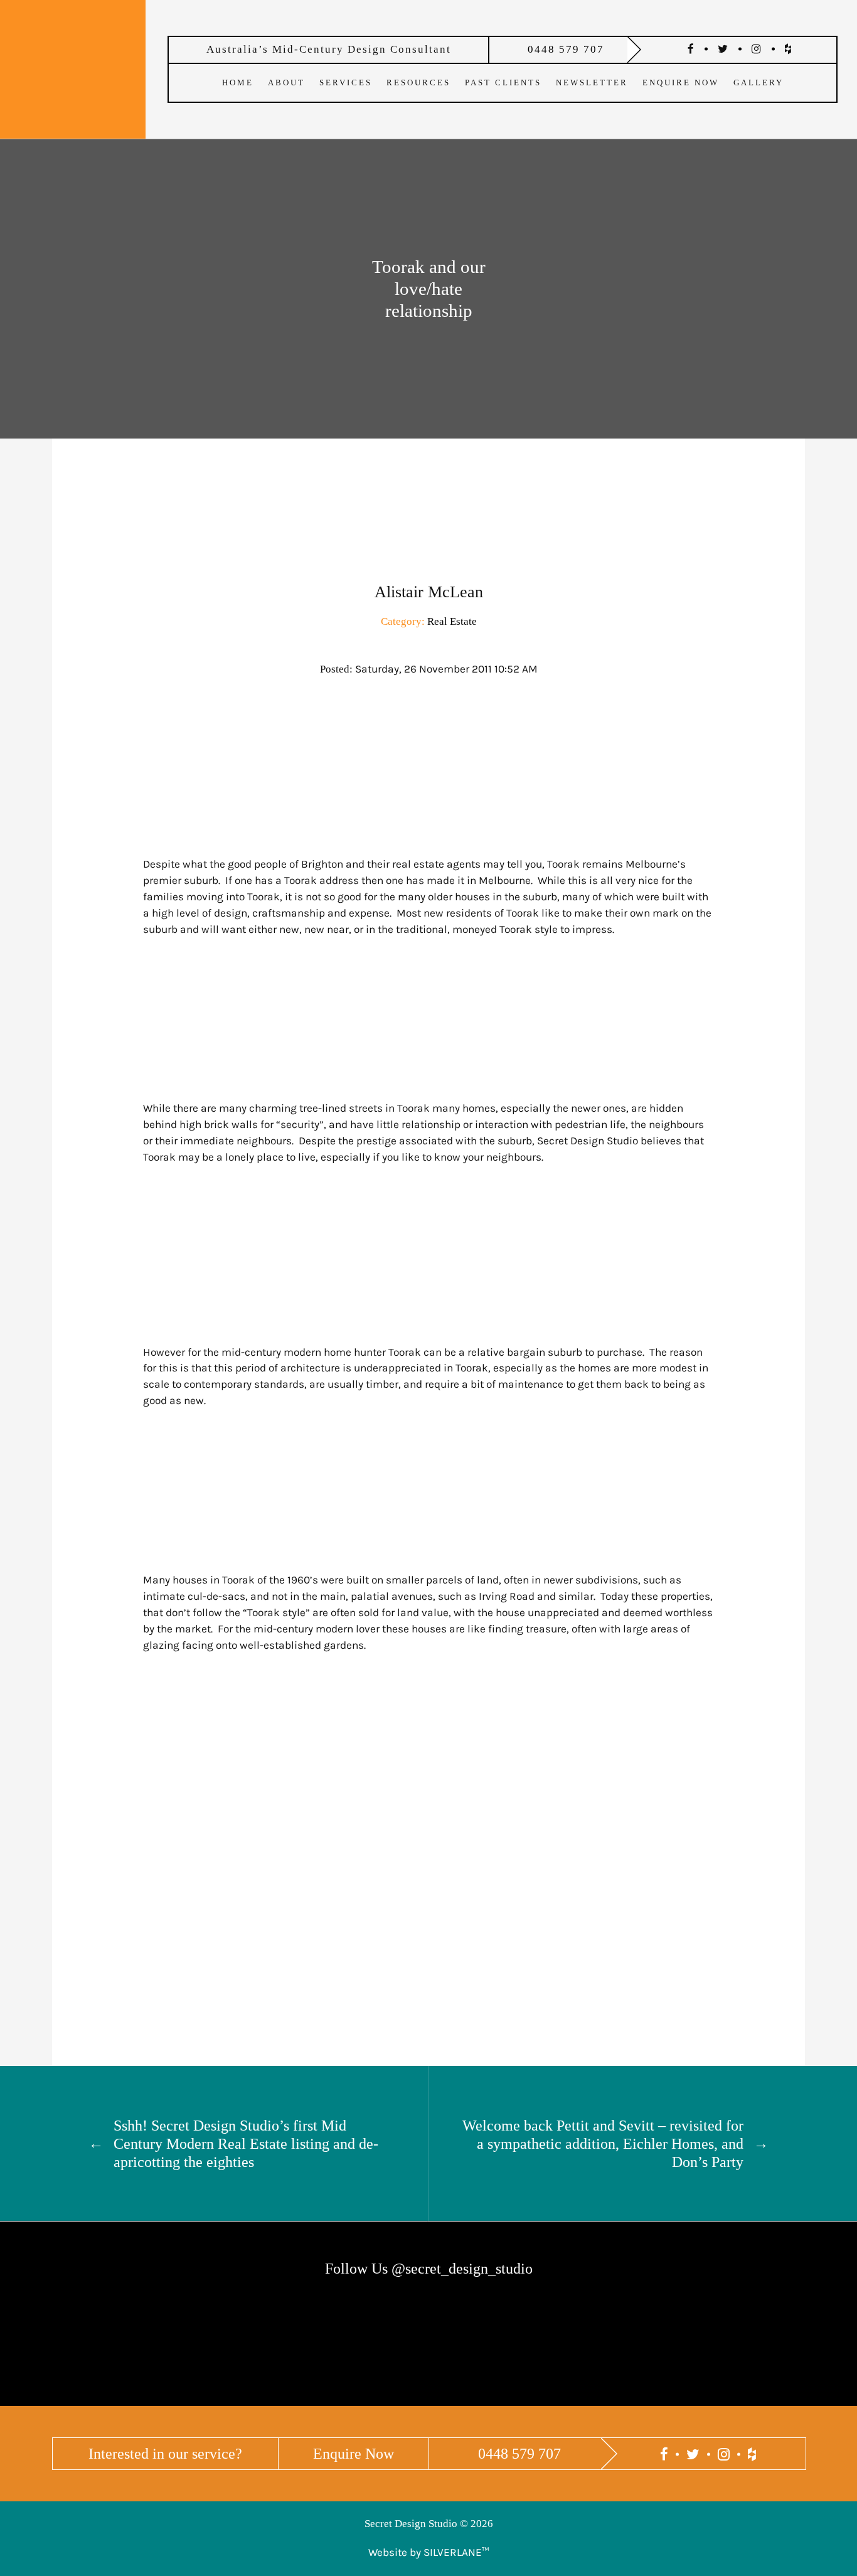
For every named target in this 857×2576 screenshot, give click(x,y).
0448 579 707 (566, 49)
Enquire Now (681, 82)
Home (238, 82)
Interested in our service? (165, 2453)
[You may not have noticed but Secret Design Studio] (215, 2360)
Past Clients (503, 82)
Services (346, 82)
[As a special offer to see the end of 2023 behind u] (642, 2355)
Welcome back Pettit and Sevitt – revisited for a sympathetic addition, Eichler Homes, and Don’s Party (603, 2143)
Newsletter (592, 82)
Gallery (759, 82)
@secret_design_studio (462, 2268)
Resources (418, 82)
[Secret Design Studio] (73, 67)
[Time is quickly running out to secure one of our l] (500, 2360)
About (286, 82)
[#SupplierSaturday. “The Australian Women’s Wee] (785, 2360)
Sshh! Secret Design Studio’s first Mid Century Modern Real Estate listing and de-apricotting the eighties (246, 2143)
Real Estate (452, 621)
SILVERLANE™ (456, 2552)
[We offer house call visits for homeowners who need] (72, 2360)
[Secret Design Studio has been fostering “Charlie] (357, 2360)
